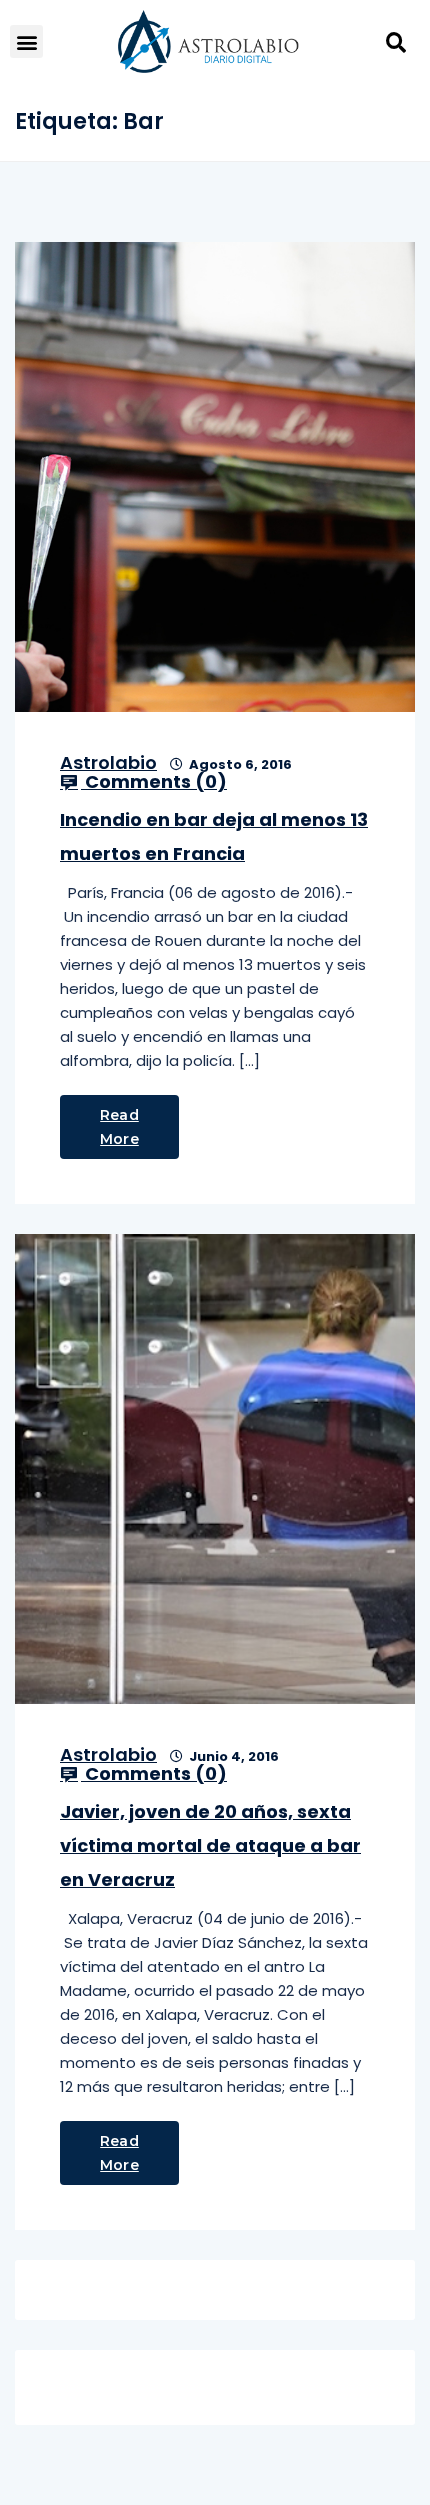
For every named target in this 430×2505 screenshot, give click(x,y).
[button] (26, 41)
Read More (119, 1127)
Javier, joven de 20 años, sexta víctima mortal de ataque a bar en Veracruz (210, 1845)
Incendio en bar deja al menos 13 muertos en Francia (214, 836)
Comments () (154, 782)
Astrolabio (108, 762)
